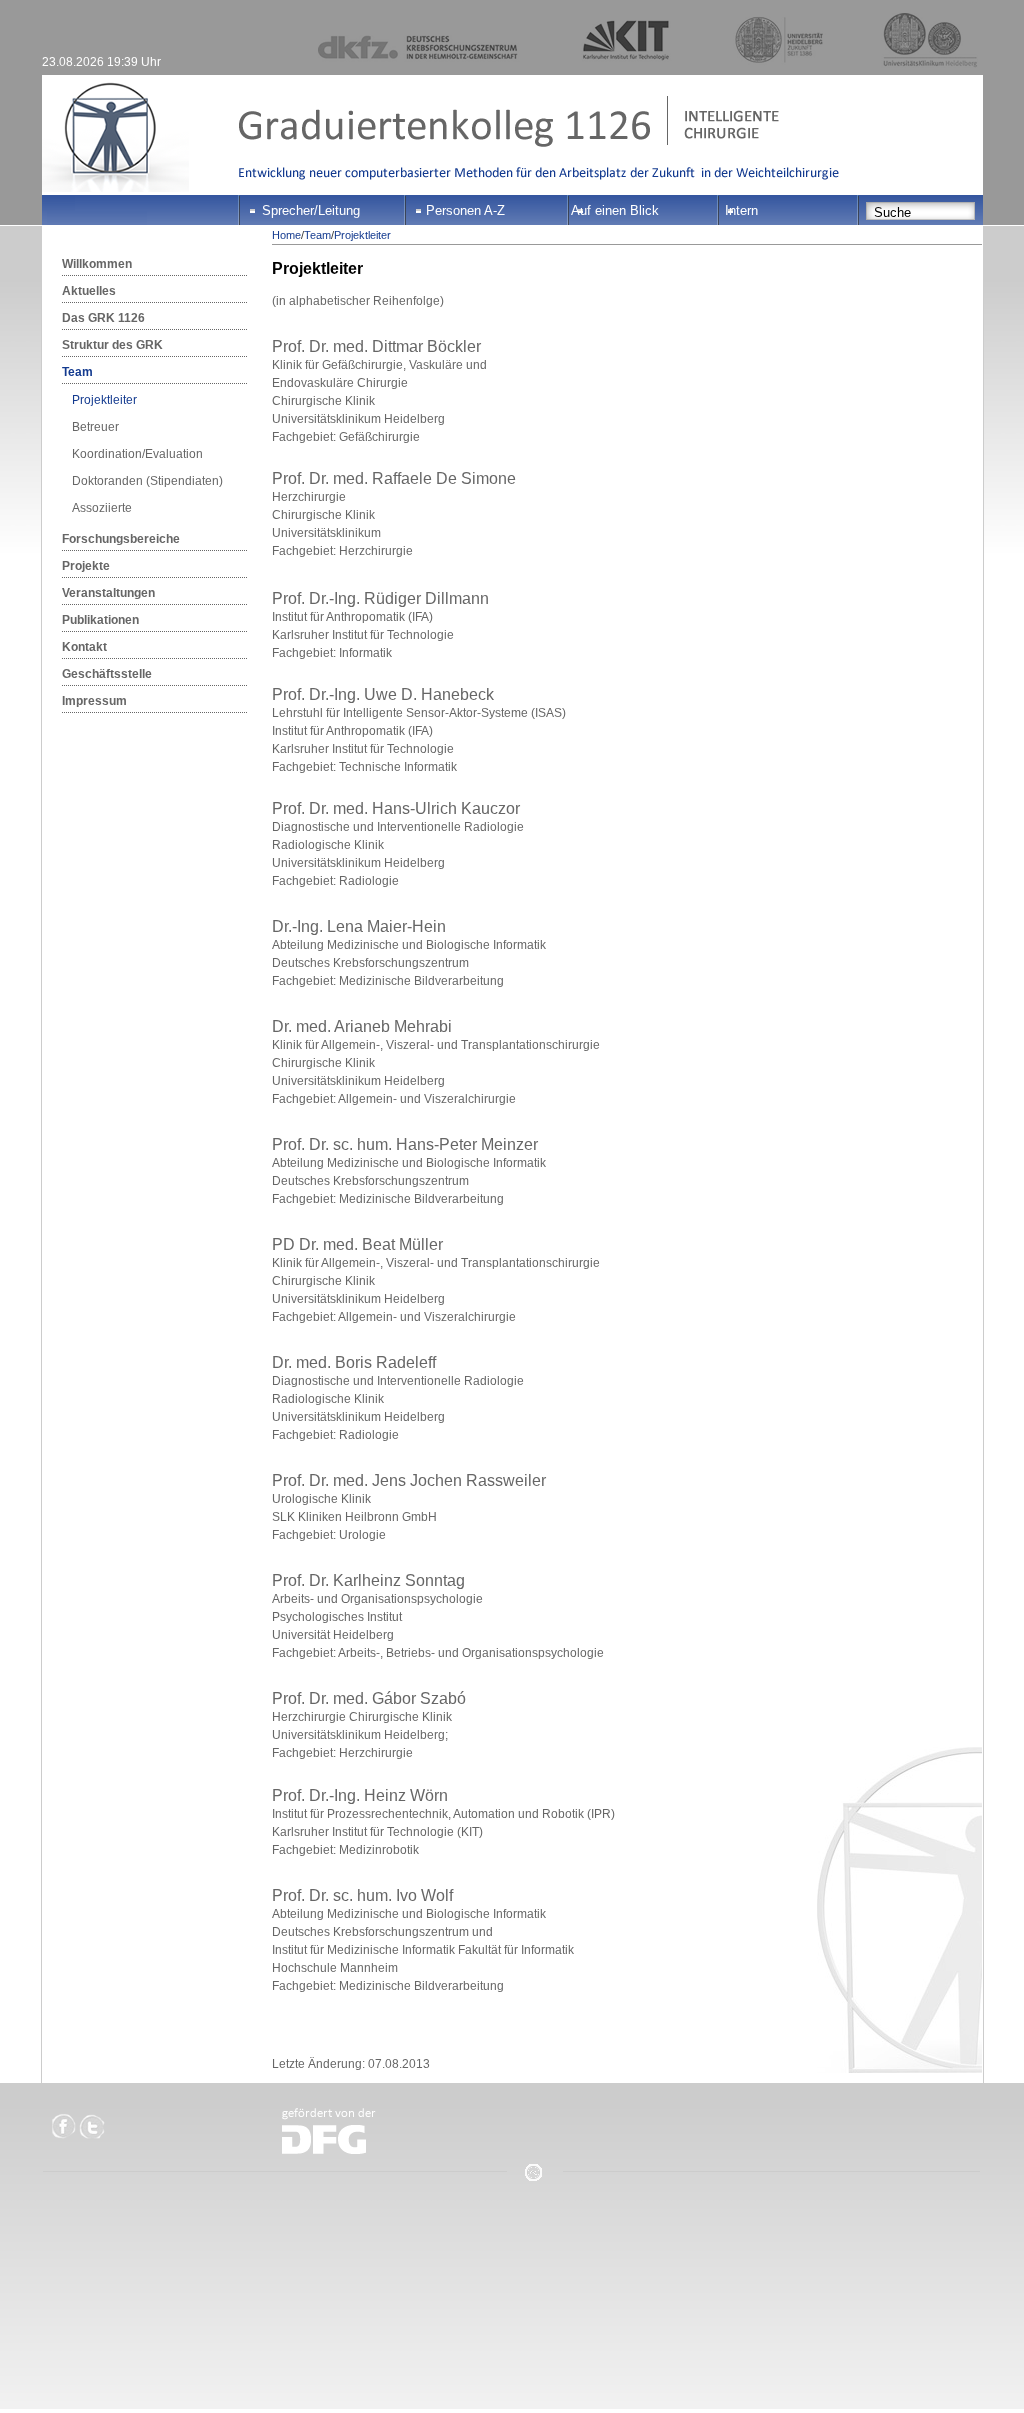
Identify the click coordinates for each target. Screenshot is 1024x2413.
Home (286, 235)
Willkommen (97, 264)
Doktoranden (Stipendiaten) (147, 481)
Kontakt (84, 647)
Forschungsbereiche (121, 539)
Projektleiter (104, 400)
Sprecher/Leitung (311, 210)
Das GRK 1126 (103, 318)
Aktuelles (89, 291)
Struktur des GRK (112, 345)
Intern (741, 210)
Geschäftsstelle (107, 674)
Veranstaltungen (108, 593)
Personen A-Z (465, 210)
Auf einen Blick (615, 210)
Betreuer (95, 427)
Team (77, 372)
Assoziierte (102, 508)
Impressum (94, 701)
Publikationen (100, 620)
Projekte (86, 566)
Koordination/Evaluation (137, 454)
